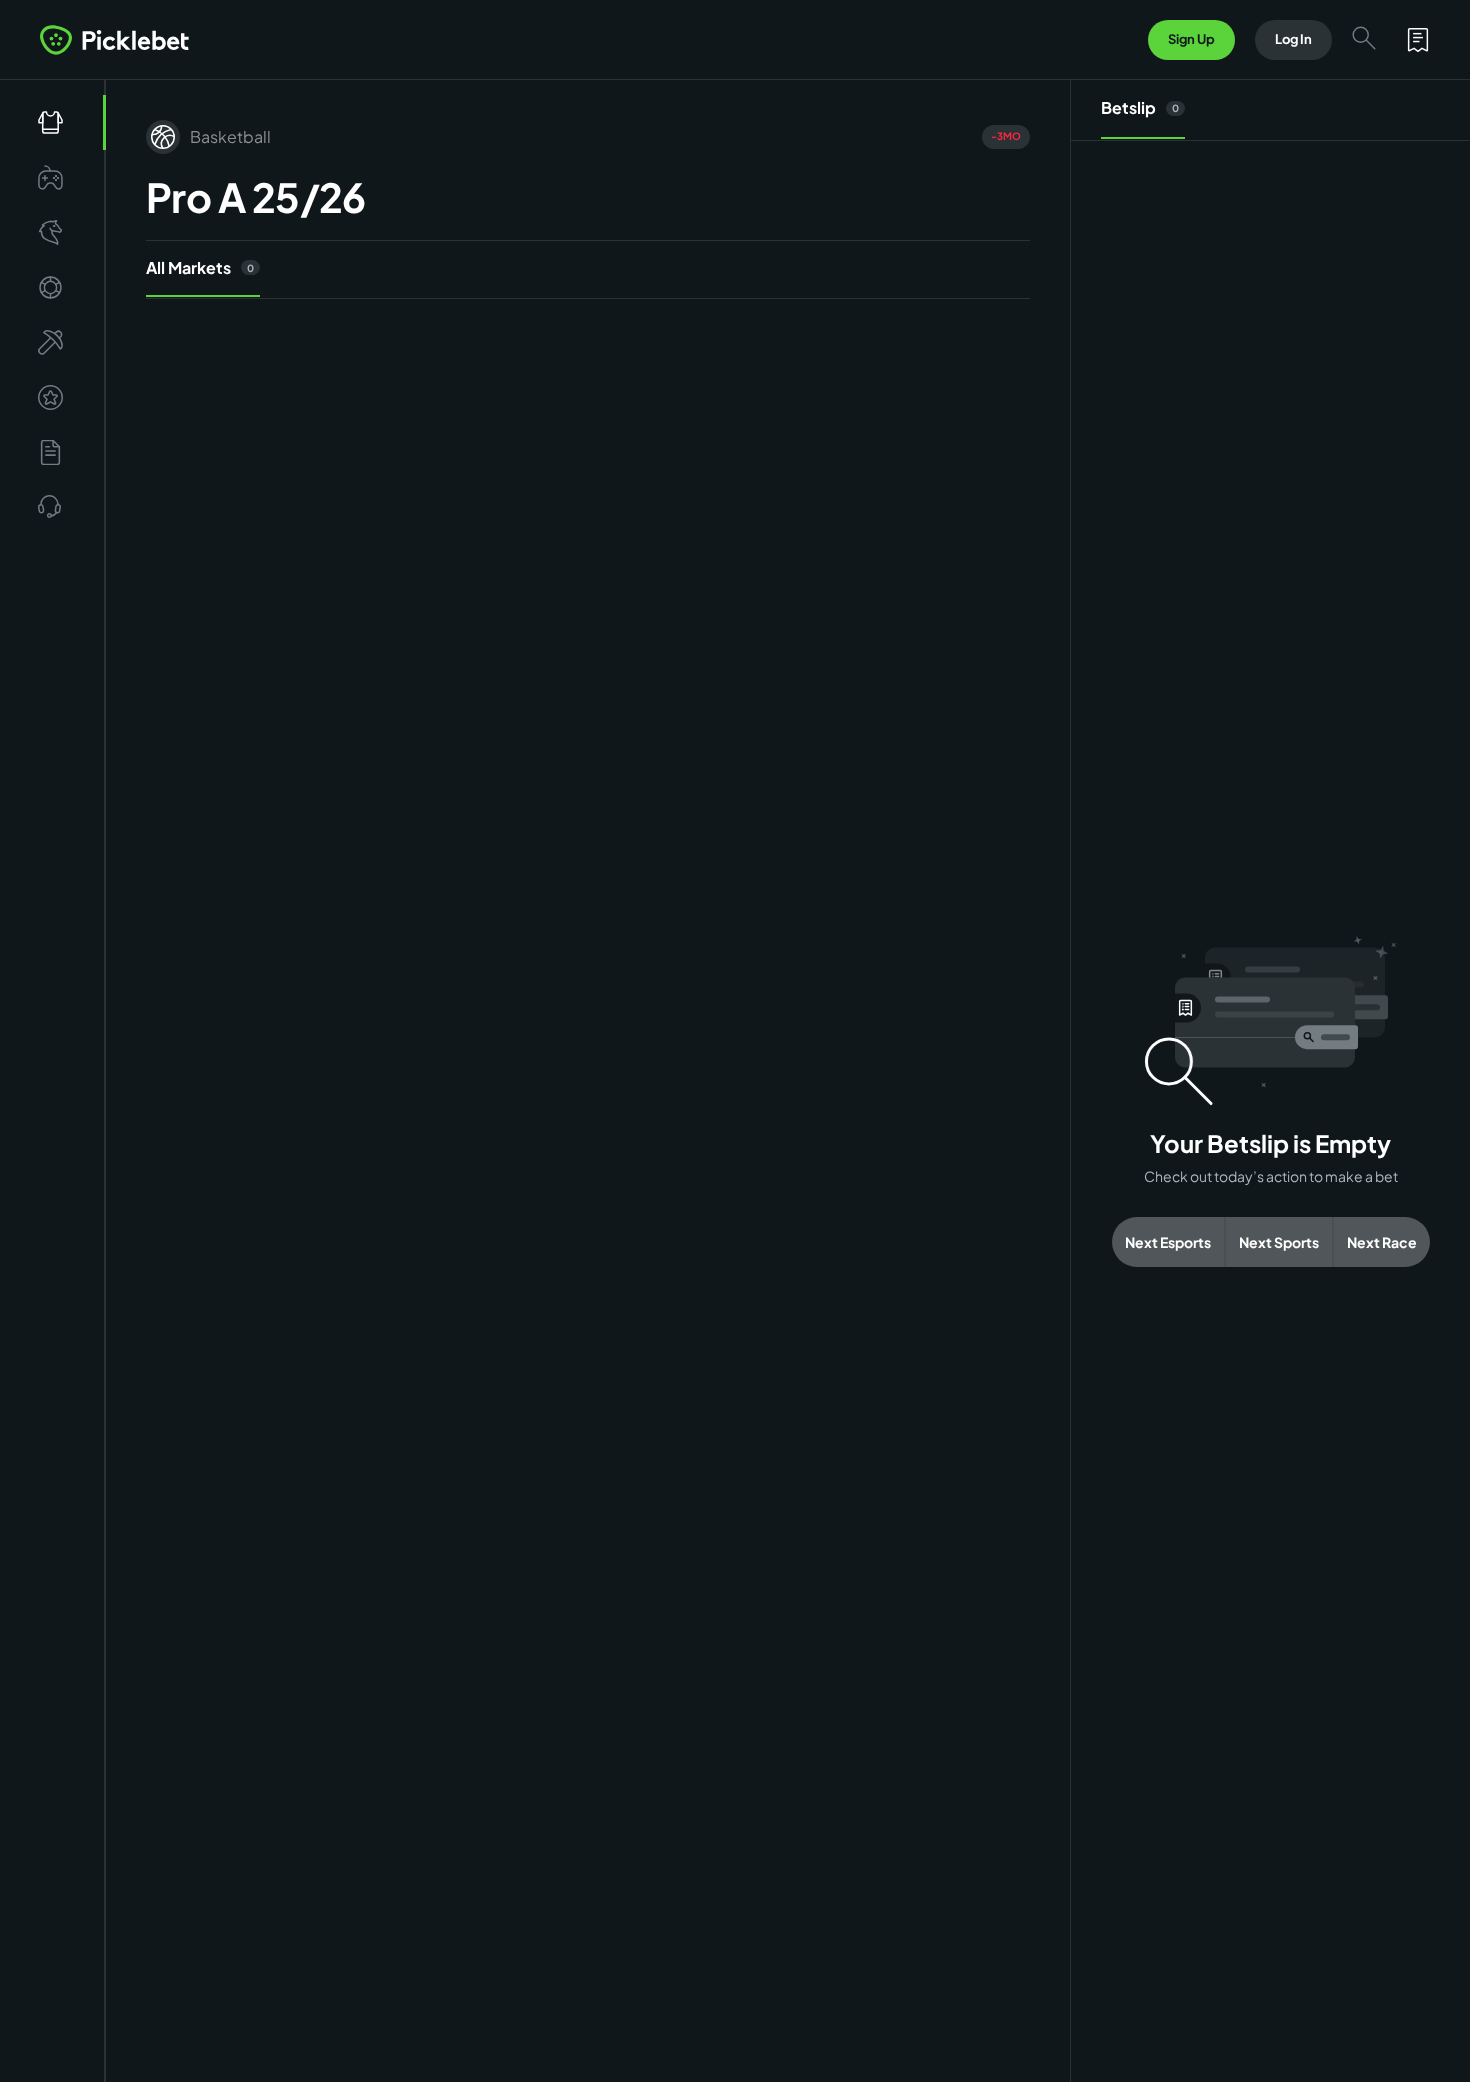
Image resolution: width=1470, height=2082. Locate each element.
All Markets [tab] (200, 267)
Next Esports (1168, 1242)
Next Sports (1279, 1242)
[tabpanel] (1270, 1101)
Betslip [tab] (1140, 107)
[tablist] (588, 269)
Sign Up (1191, 39)
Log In (1293, 39)
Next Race (1382, 1242)
